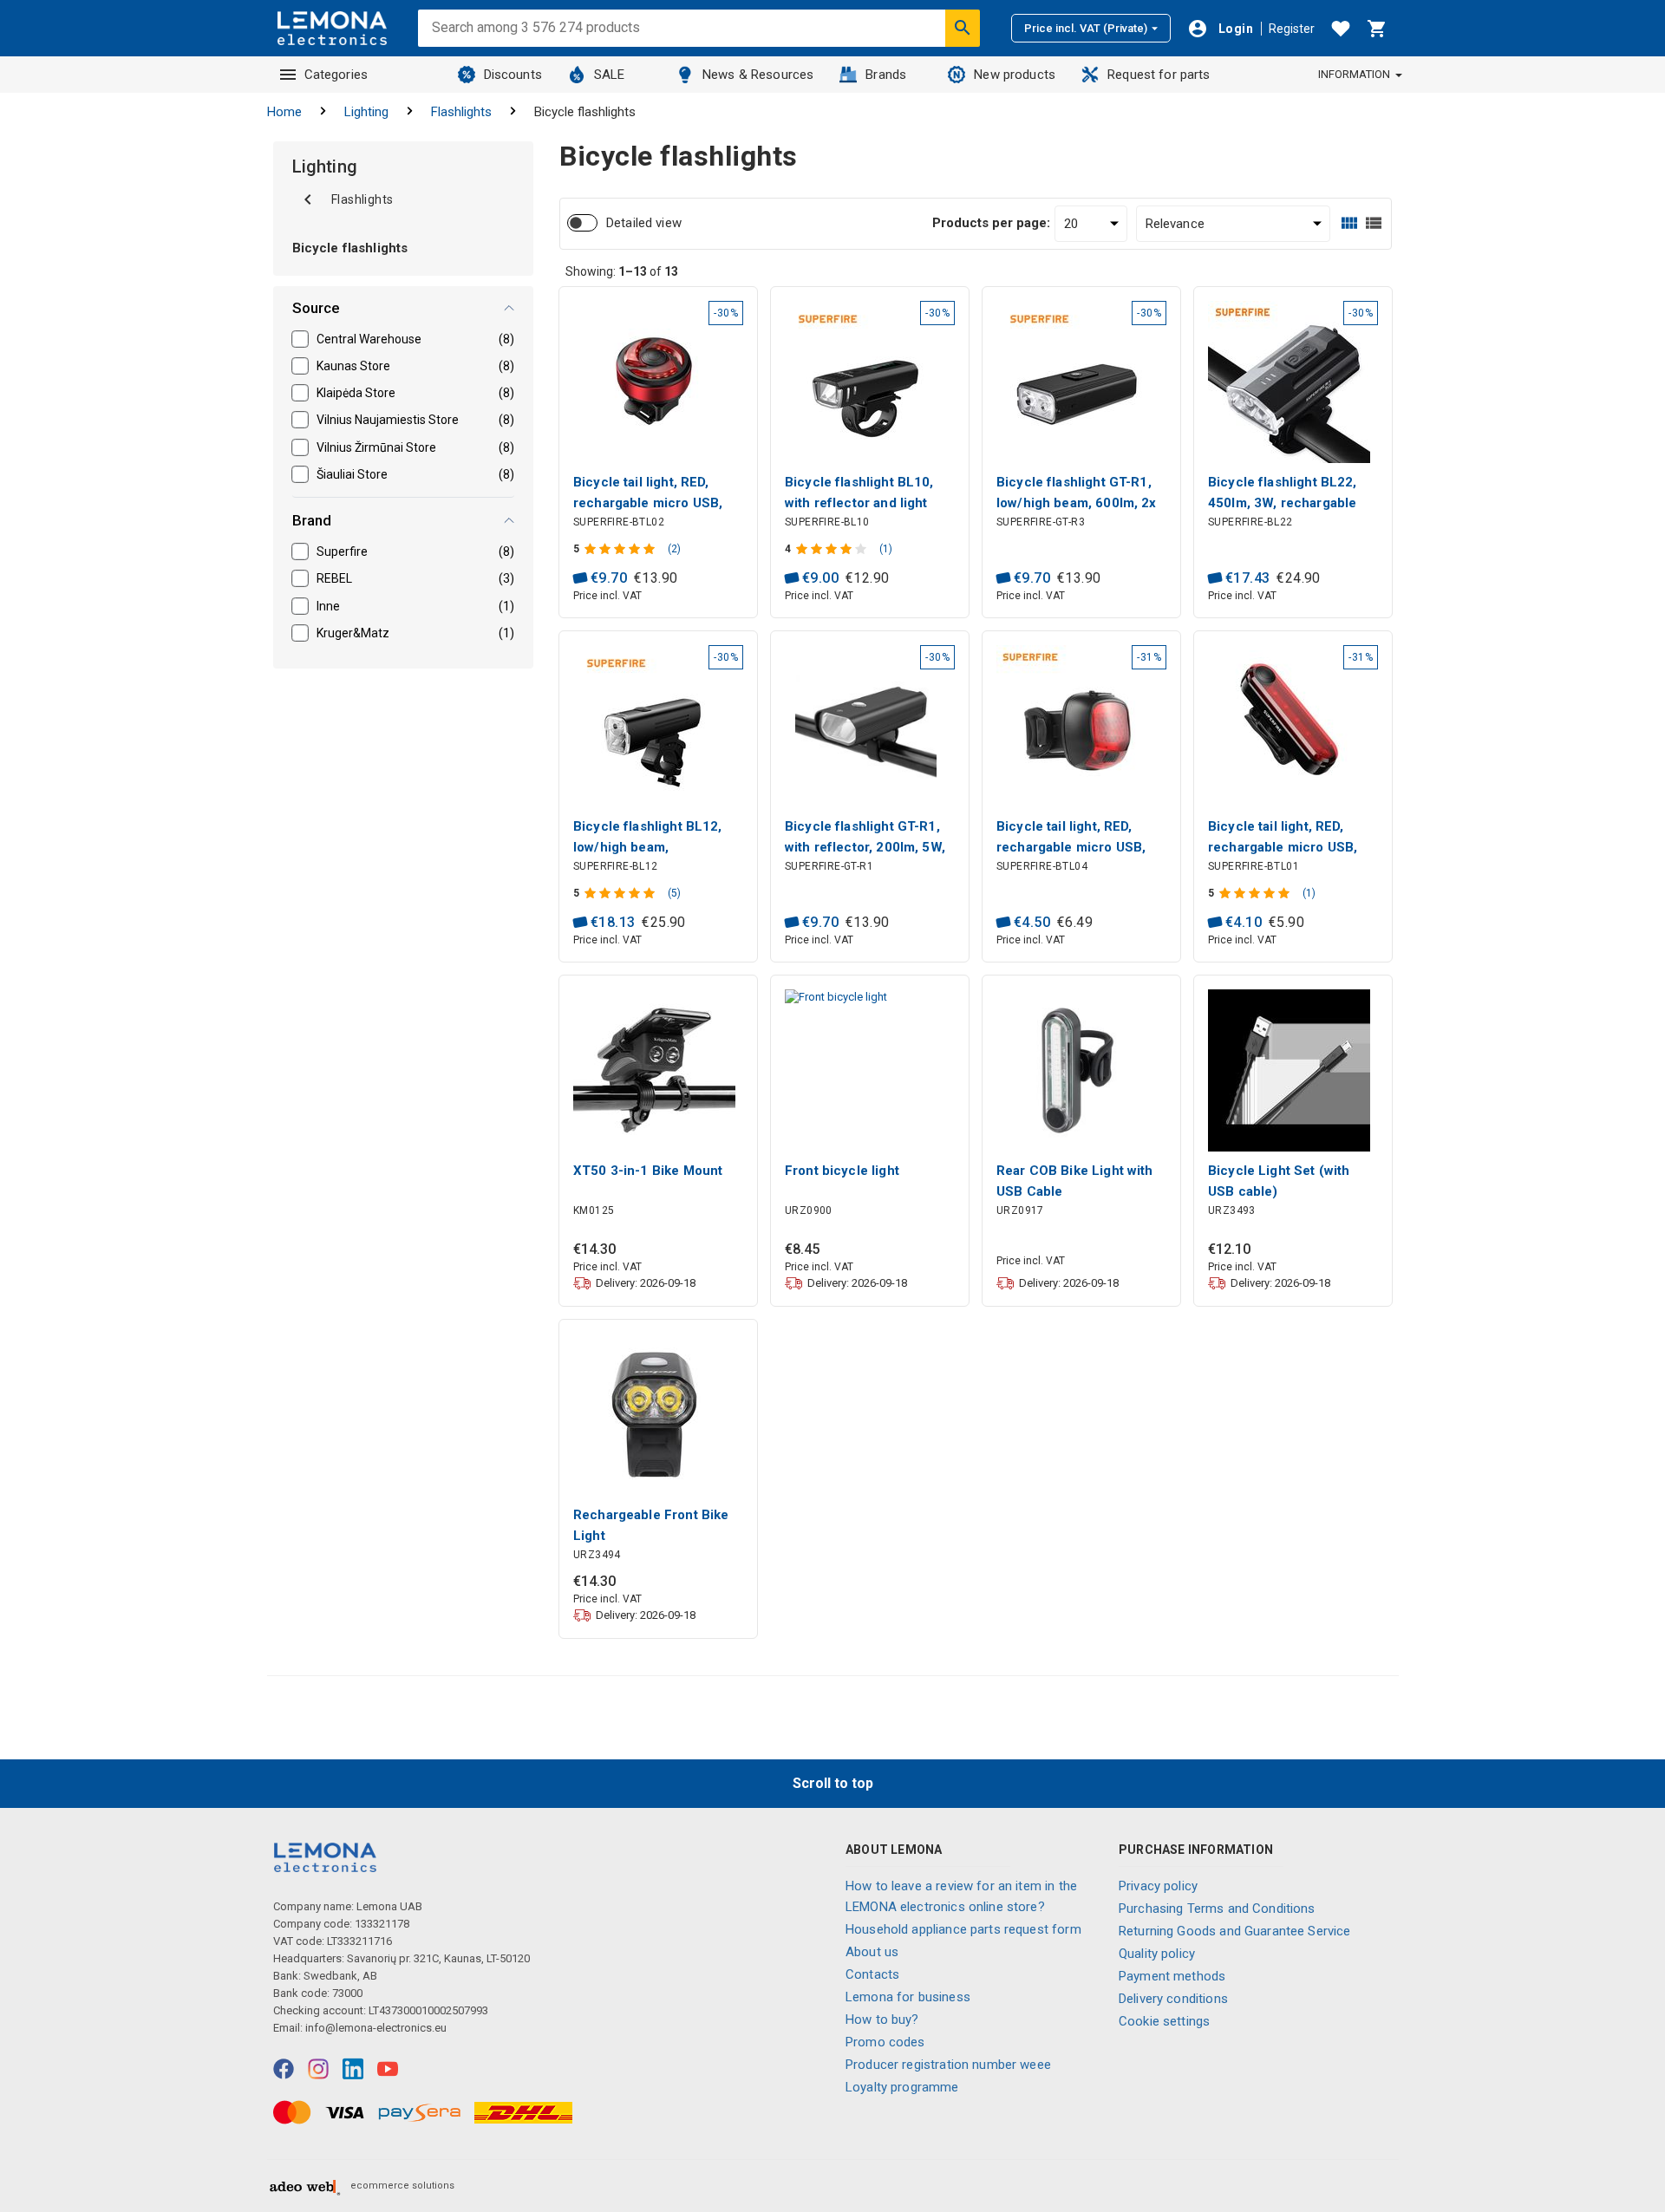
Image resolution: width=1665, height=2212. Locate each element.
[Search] (963, 28)
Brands (886, 75)
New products (1015, 75)
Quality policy (1157, 1954)
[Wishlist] (1341, 29)
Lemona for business (908, 1997)
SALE (610, 75)
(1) (886, 549)
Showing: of (622, 271)
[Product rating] (621, 549)
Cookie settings (1164, 2021)
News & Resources (758, 75)
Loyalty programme (902, 2087)
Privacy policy (1158, 1886)
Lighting (366, 112)
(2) (674, 549)
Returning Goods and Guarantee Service (1235, 1931)
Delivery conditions (1173, 1999)
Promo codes (885, 2042)
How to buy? (882, 2020)
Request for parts (1159, 75)
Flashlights (461, 112)
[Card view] (1349, 223)
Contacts (872, 1974)
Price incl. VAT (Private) (1086, 28)
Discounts (513, 75)
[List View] (1374, 223)
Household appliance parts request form (963, 1929)
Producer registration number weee (948, 2065)
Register (1292, 29)
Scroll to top (833, 1783)
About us (872, 1952)
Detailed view (644, 223)
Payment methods (1172, 1976)
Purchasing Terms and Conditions (1217, 1909)
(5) (674, 893)
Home (284, 112)
